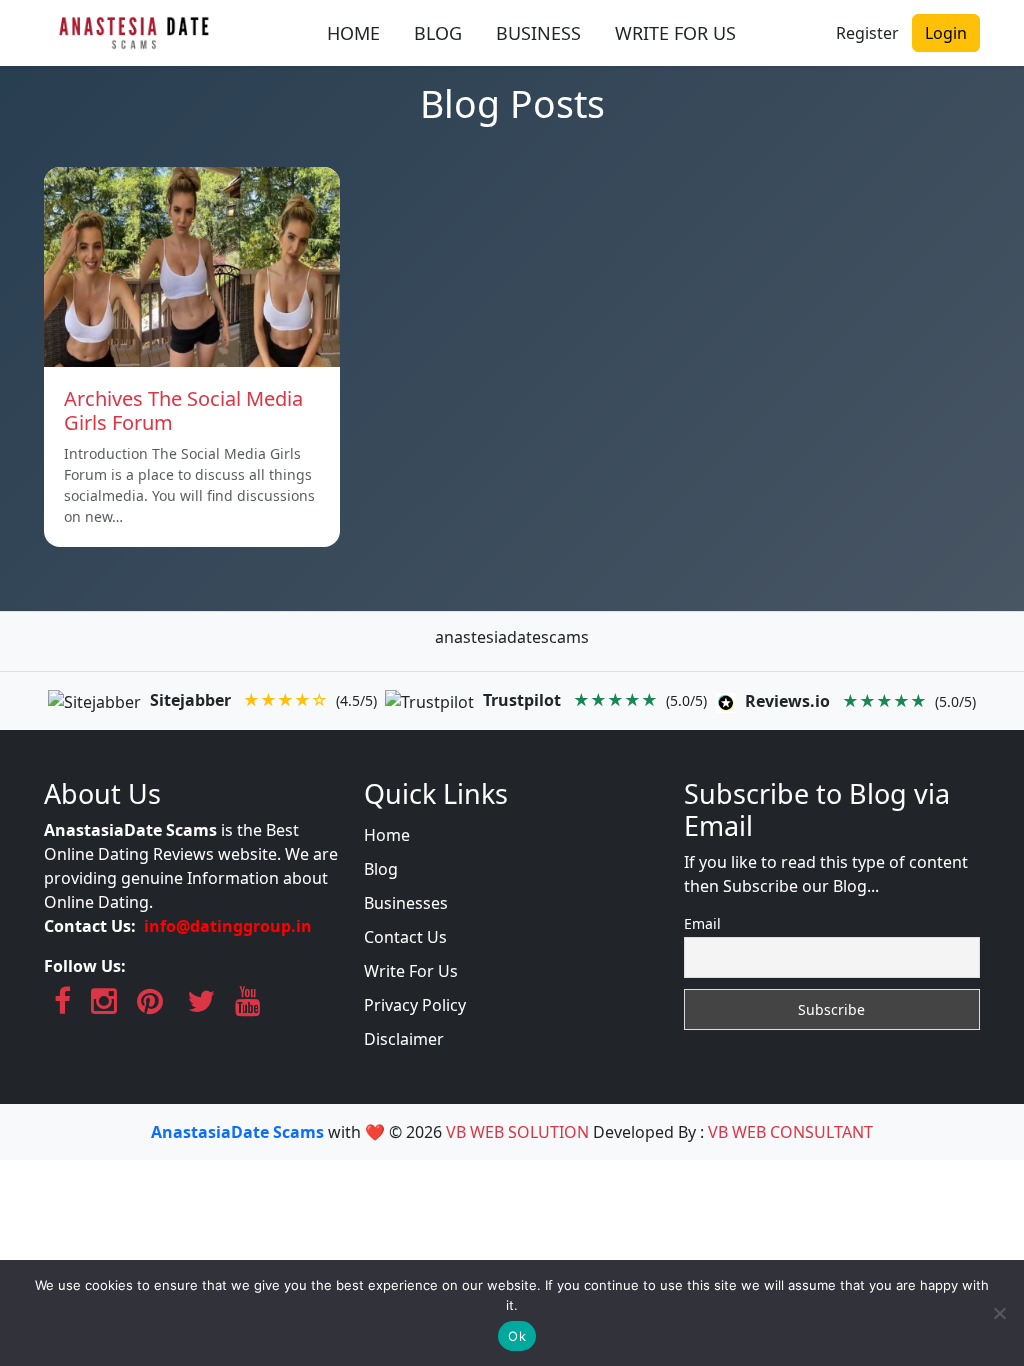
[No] (999, 1313)
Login (946, 33)
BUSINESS (538, 33)
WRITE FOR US (675, 33)
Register (867, 33)
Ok (517, 1336)
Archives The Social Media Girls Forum (183, 410)
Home (387, 835)
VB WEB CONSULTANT (790, 1132)
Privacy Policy (415, 1005)
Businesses (406, 903)
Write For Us (411, 971)
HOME (353, 33)
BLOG (438, 33)
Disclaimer (404, 1039)
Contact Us (405, 937)
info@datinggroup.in (228, 926)
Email (702, 923)
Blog (381, 869)
